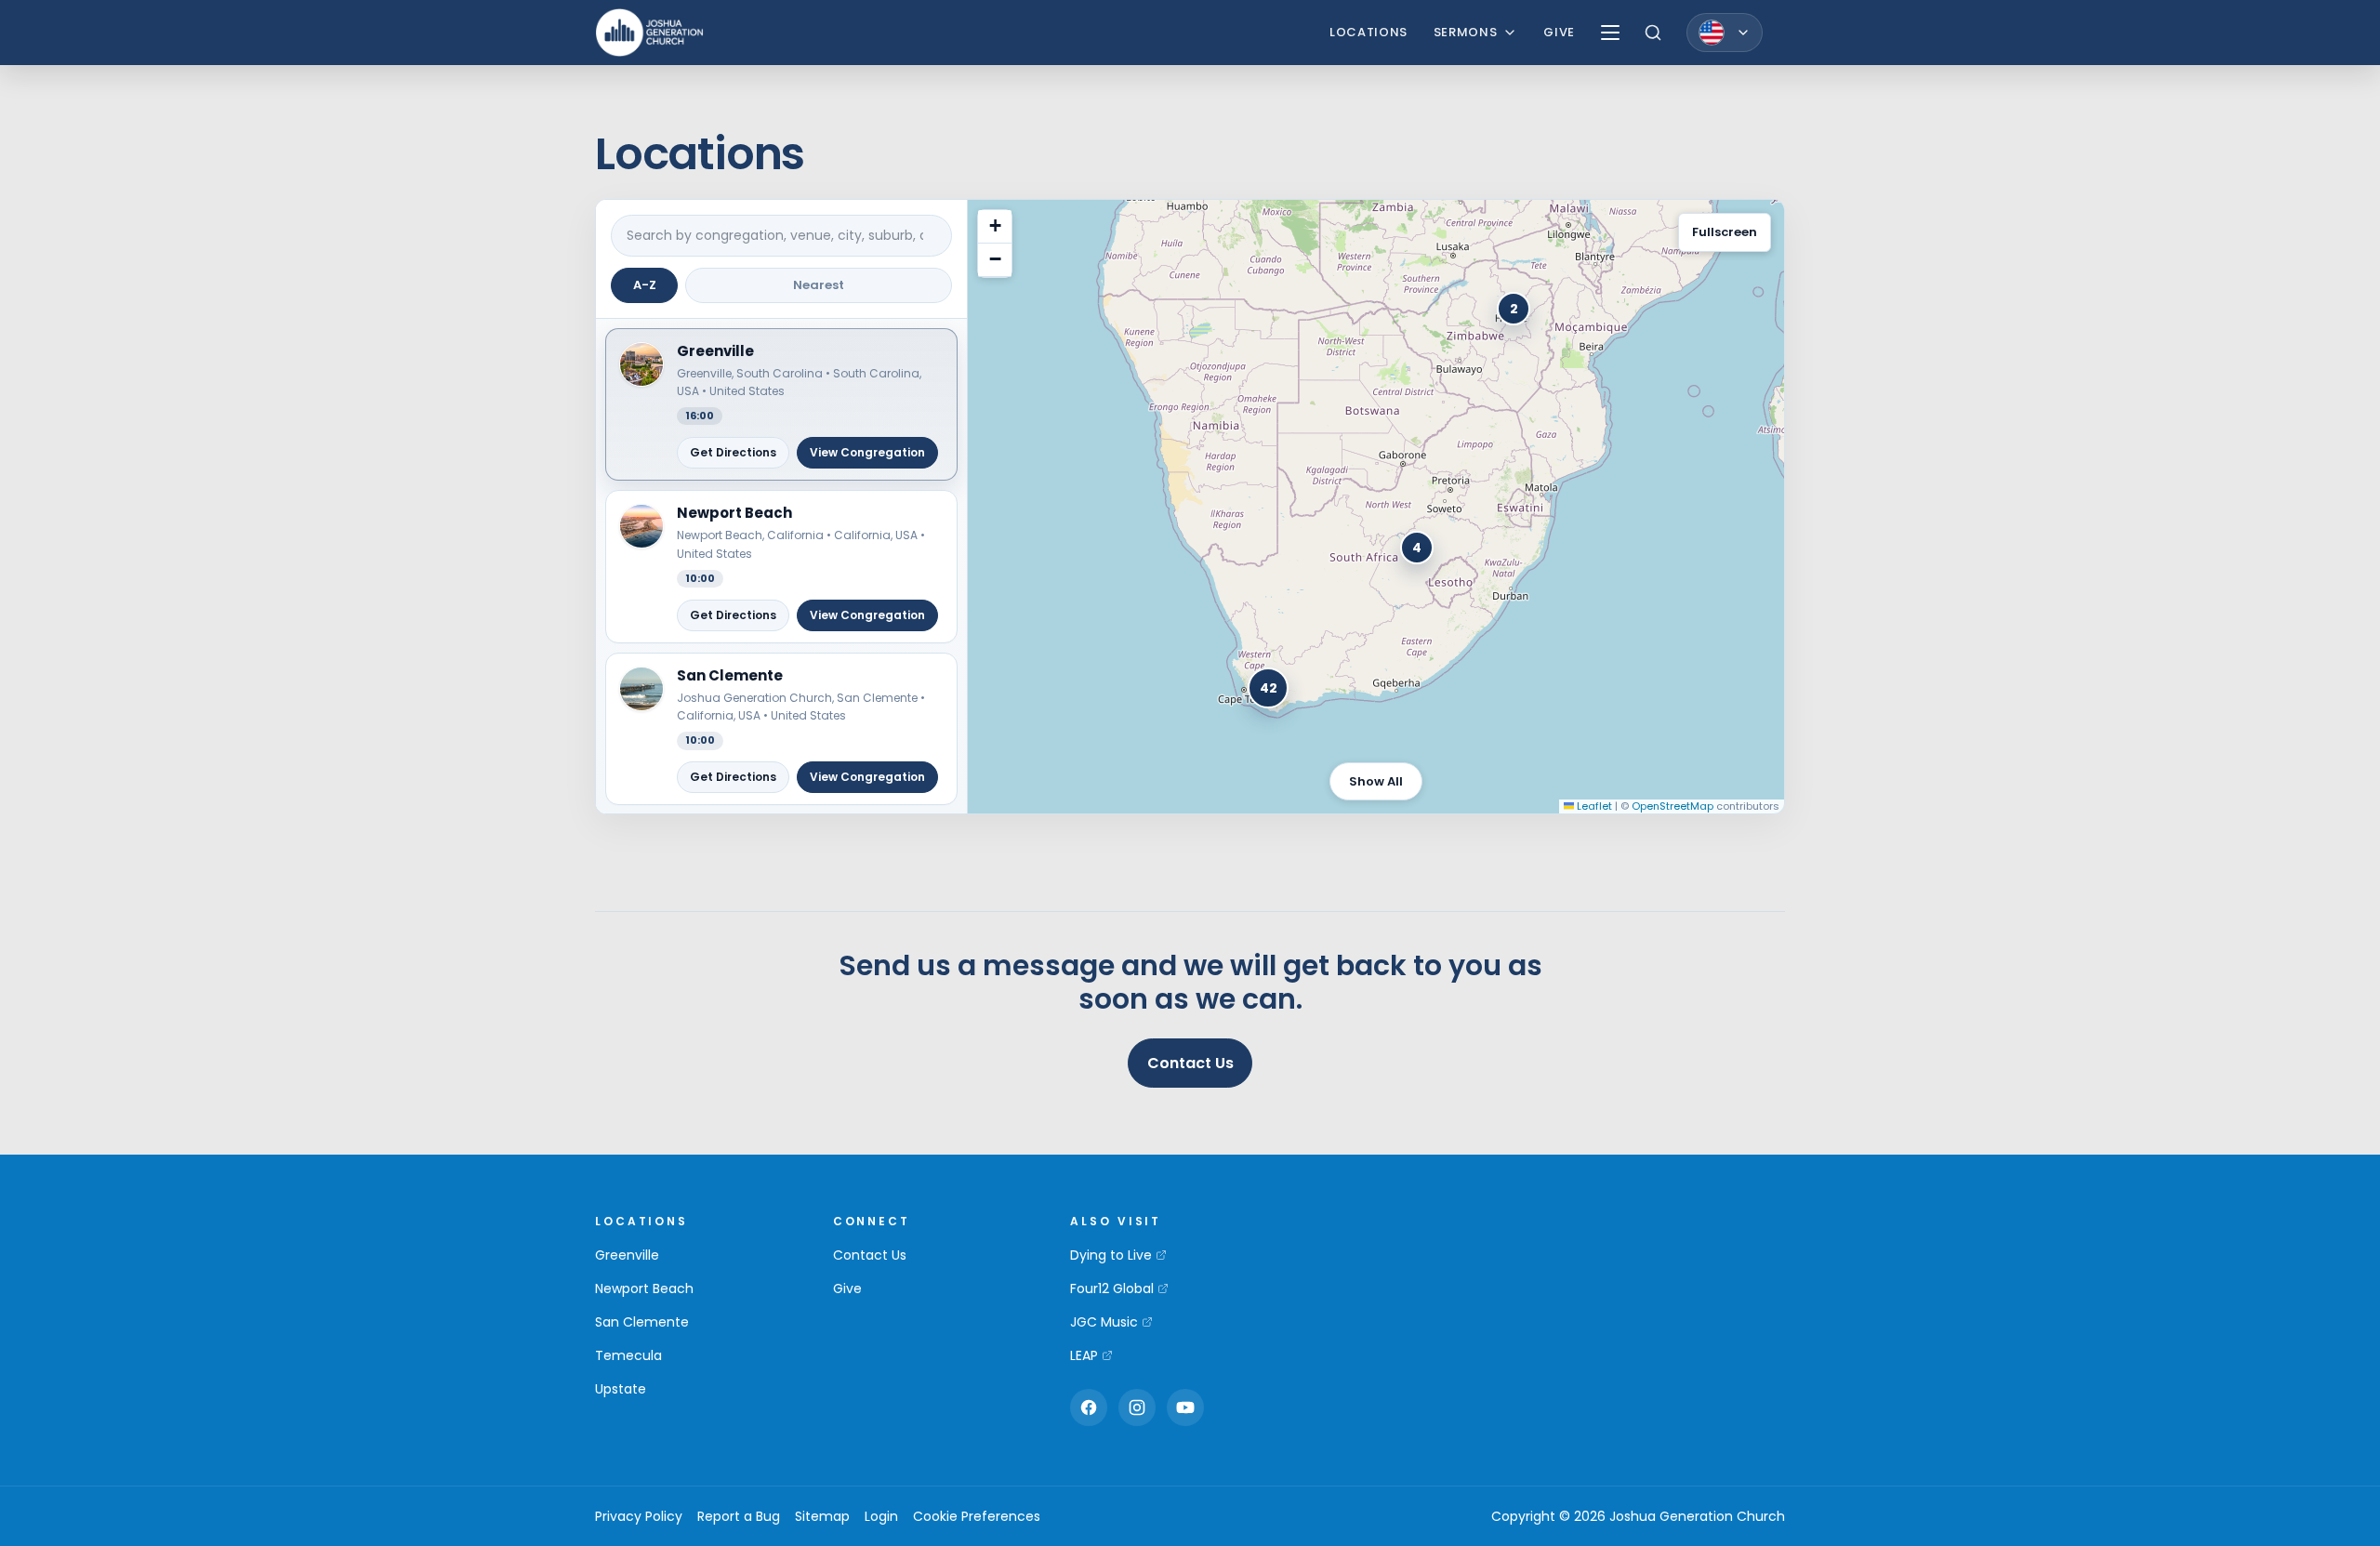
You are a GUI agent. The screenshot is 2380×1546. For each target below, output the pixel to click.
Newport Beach (644, 1288)
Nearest (819, 285)
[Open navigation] (1610, 33)
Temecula (628, 1355)
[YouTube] (1185, 1407)
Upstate (621, 1389)
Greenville (627, 1255)
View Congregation (867, 452)
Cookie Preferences (977, 1516)
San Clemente (642, 1322)
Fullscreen (1725, 232)
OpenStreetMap (1673, 806)
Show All (1376, 781)
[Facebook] (1089, 1407)
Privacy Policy (639, 1516)
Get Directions (733, 452)
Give (1559, 32)
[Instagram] (1137, 1407)
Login (881, 1516)
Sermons (1466, 32)
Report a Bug (739, 1516)
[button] (781, 405)
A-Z (645, 285)
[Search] (1653, 33)
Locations (1368, 32)
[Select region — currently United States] (1725, 33)
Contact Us (1190, 1063)
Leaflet (1593, 806)
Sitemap (822, 1516)
